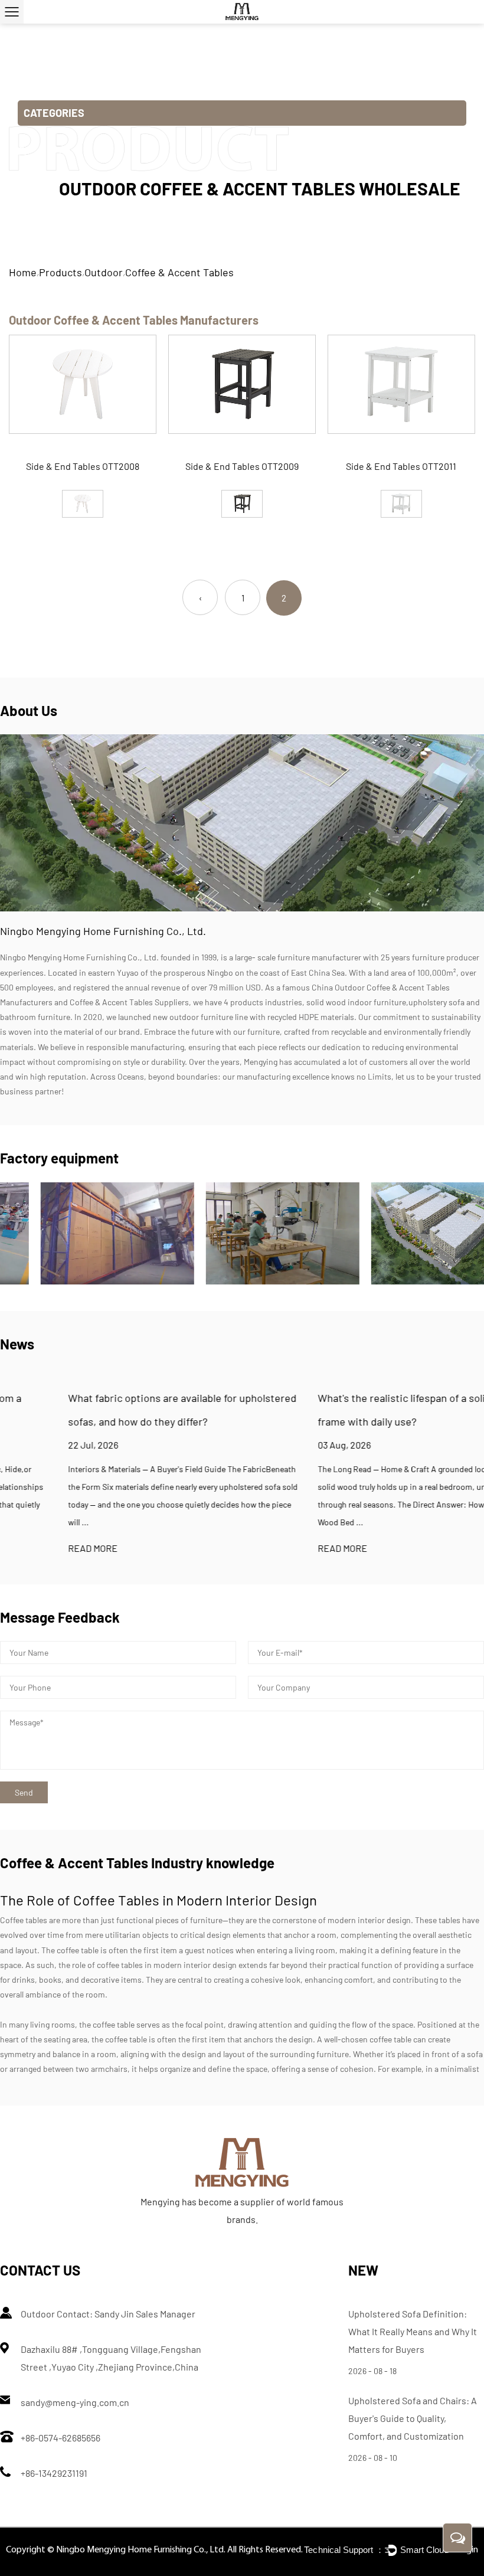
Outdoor (104, 272)
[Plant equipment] (77, 1233)
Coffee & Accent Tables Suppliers (129, 1002)
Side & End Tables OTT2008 (83, 466)
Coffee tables (24, 1920)
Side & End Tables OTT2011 (401, 466)
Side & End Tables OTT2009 (242, 466)
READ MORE (25, 1548)
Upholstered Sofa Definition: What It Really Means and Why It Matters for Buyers (413, 2331)
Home (23, 272)
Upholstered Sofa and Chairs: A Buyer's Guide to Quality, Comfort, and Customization (413, 2418)
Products (60, 272)
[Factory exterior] (407, 1233)
